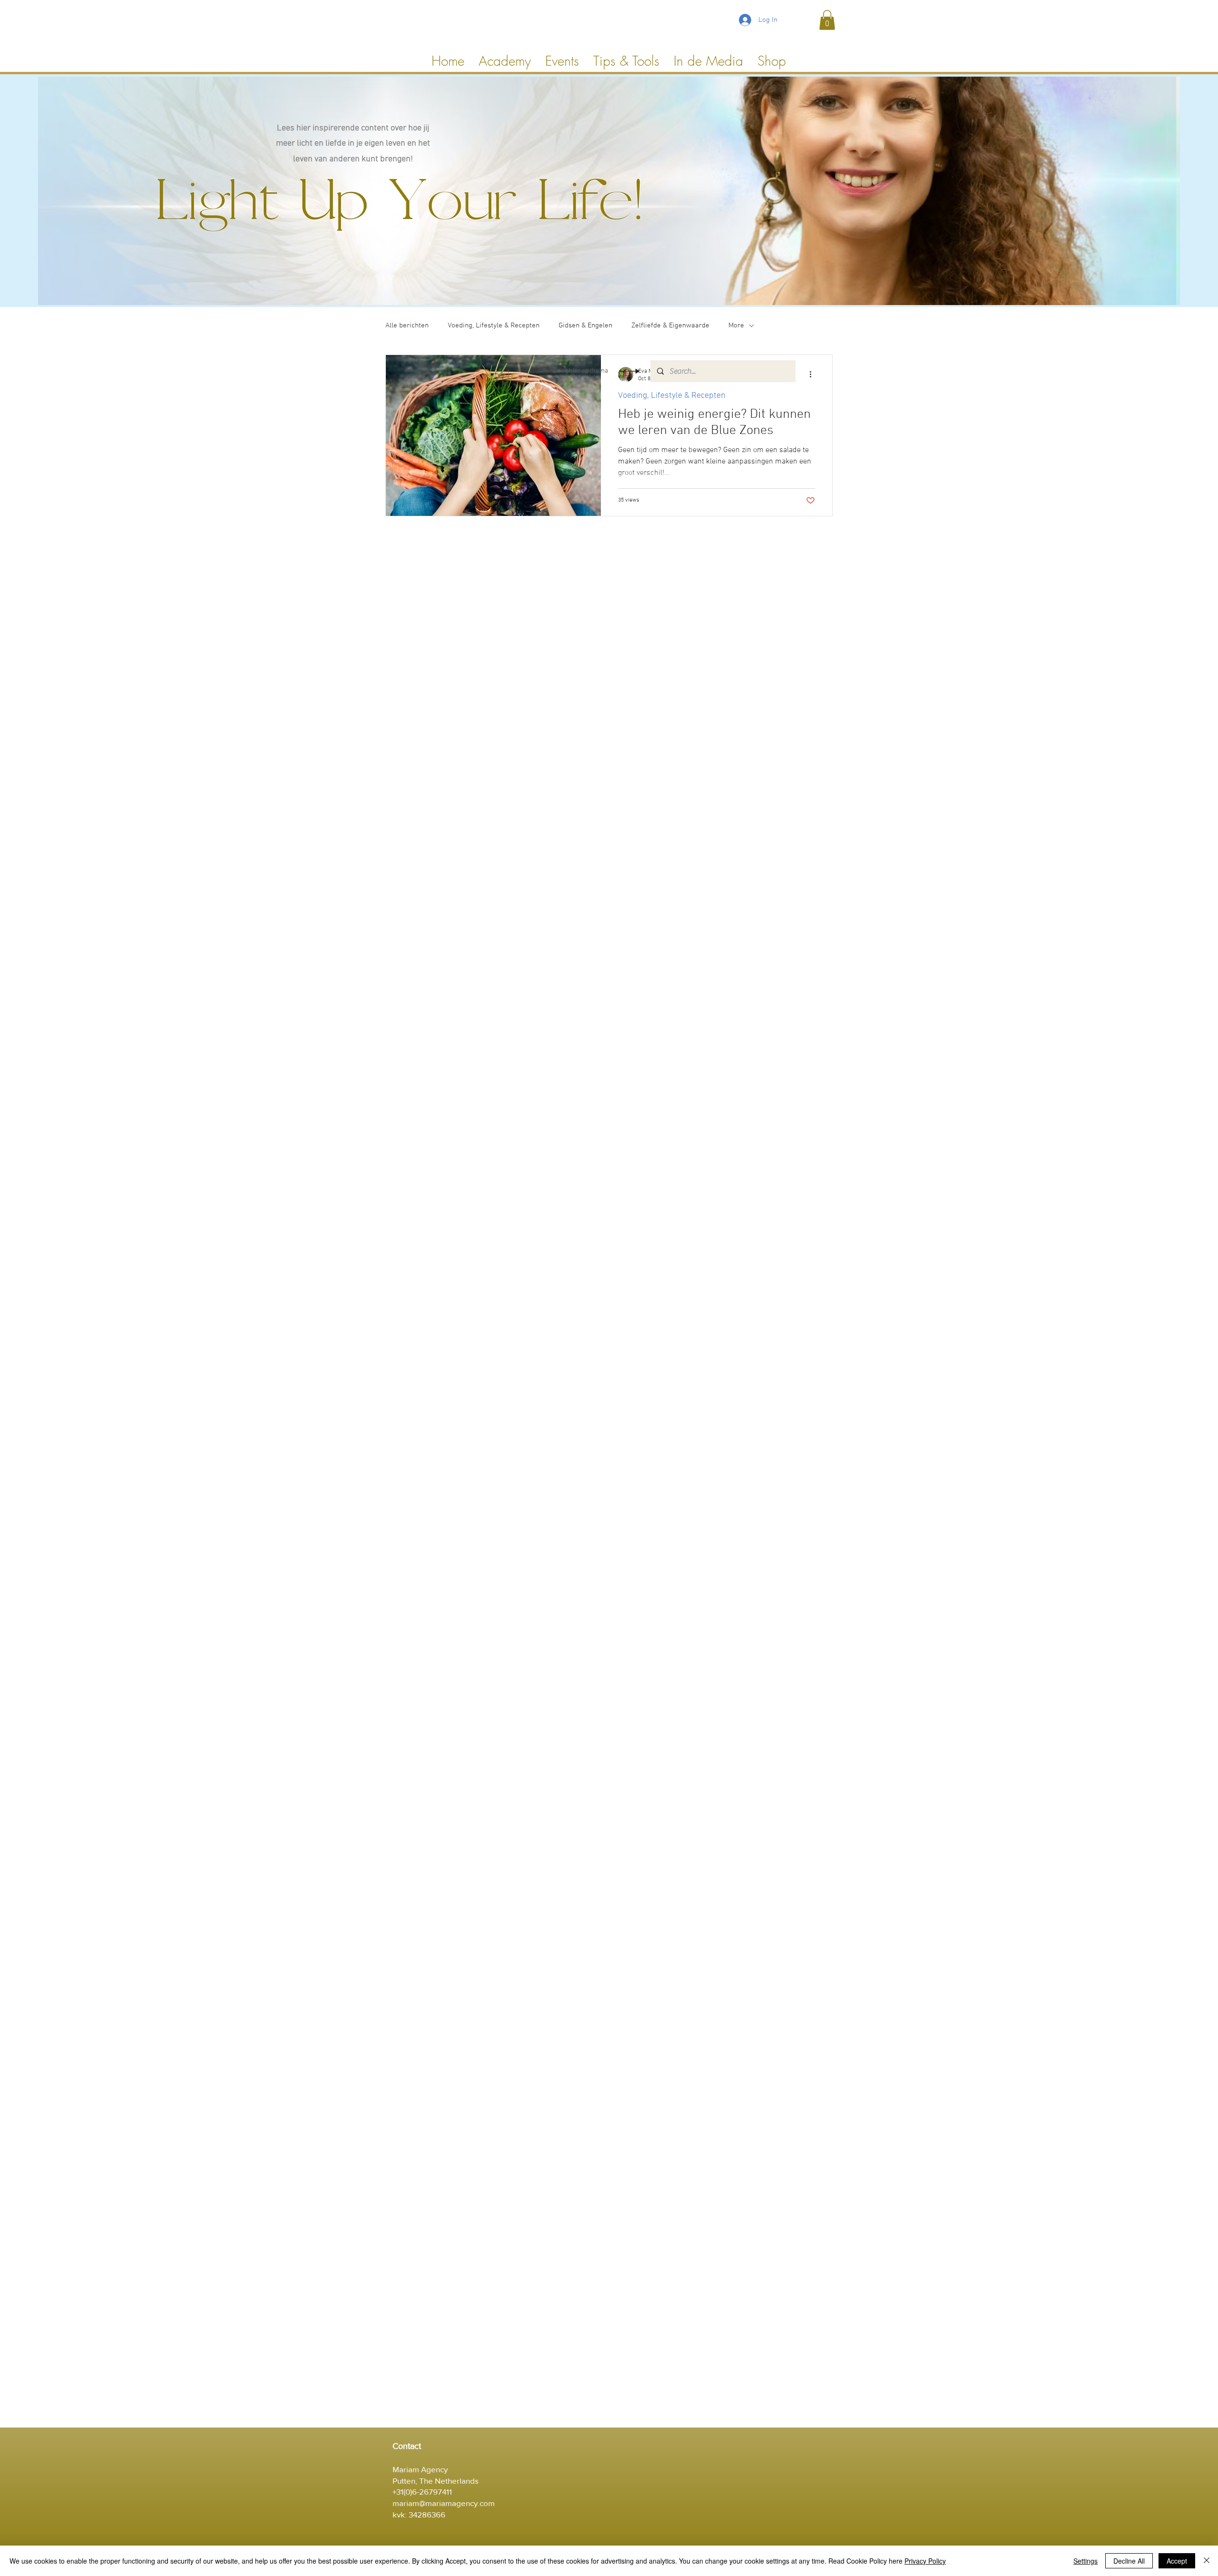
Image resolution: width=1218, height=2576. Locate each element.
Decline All (1129, 2561)
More (736, 326)
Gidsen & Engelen (585, 326)
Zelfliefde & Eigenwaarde (670, 326)
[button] (827, 20)
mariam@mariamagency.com (444, 2503)
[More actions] (814, 375)
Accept (1177, 2561)
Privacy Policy (925, 2561)
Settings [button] (1085, 2561)
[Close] (1207, 2561)
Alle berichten (407, 326)
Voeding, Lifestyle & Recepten (494, 326)
